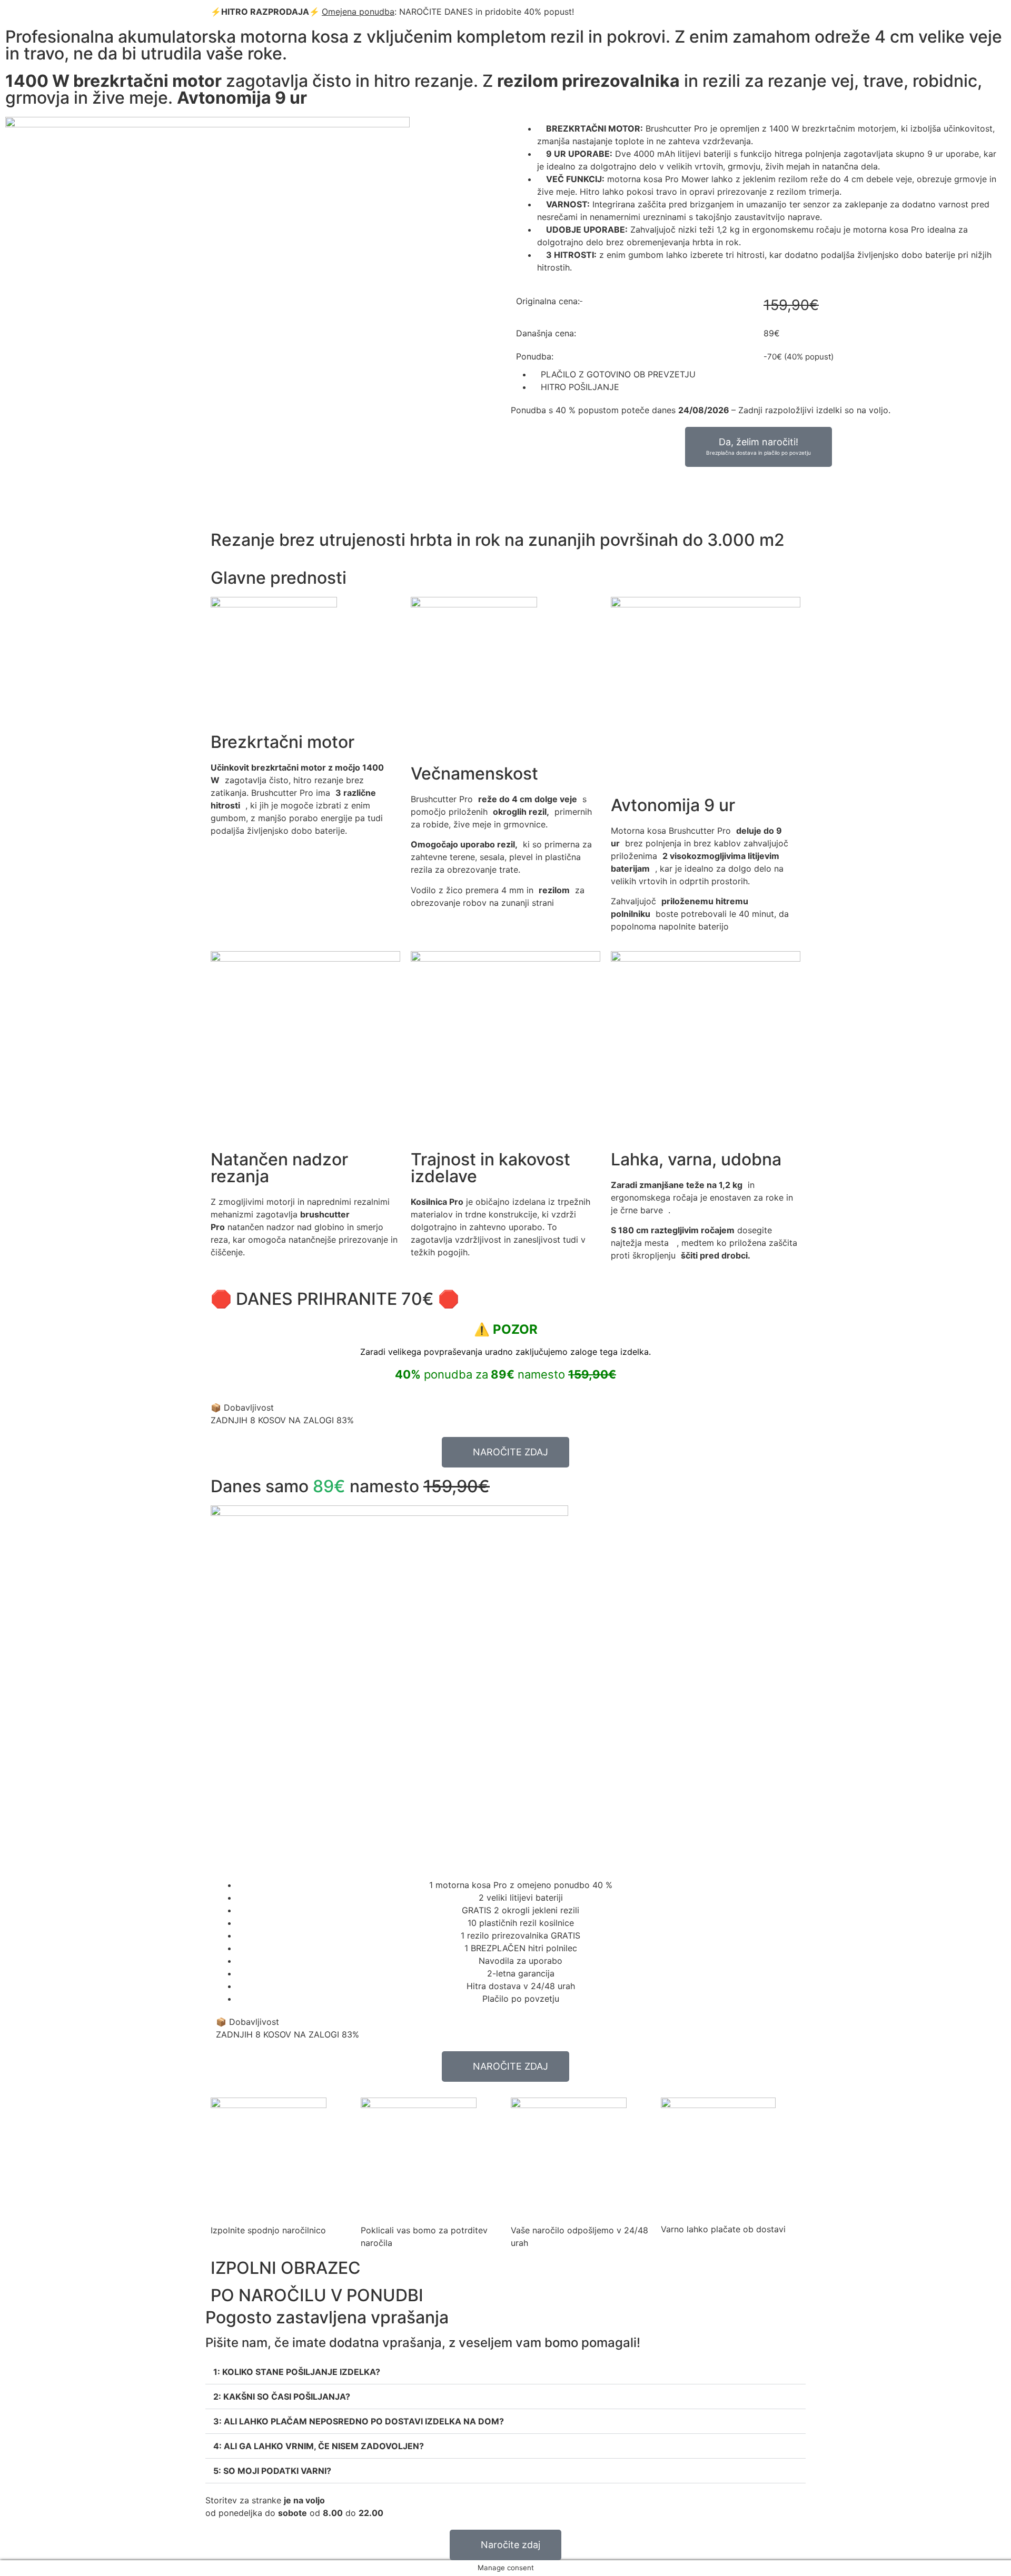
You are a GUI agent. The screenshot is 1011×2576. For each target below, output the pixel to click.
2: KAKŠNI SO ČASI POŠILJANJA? (282, 2397)
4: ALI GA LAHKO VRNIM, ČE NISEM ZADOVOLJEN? (319, 2446)
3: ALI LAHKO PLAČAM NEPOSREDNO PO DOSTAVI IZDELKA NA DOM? (359, 2421)
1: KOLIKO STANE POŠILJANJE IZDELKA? (297, 2372)
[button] (506, 2372)
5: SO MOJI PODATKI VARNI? (272, 2471)
